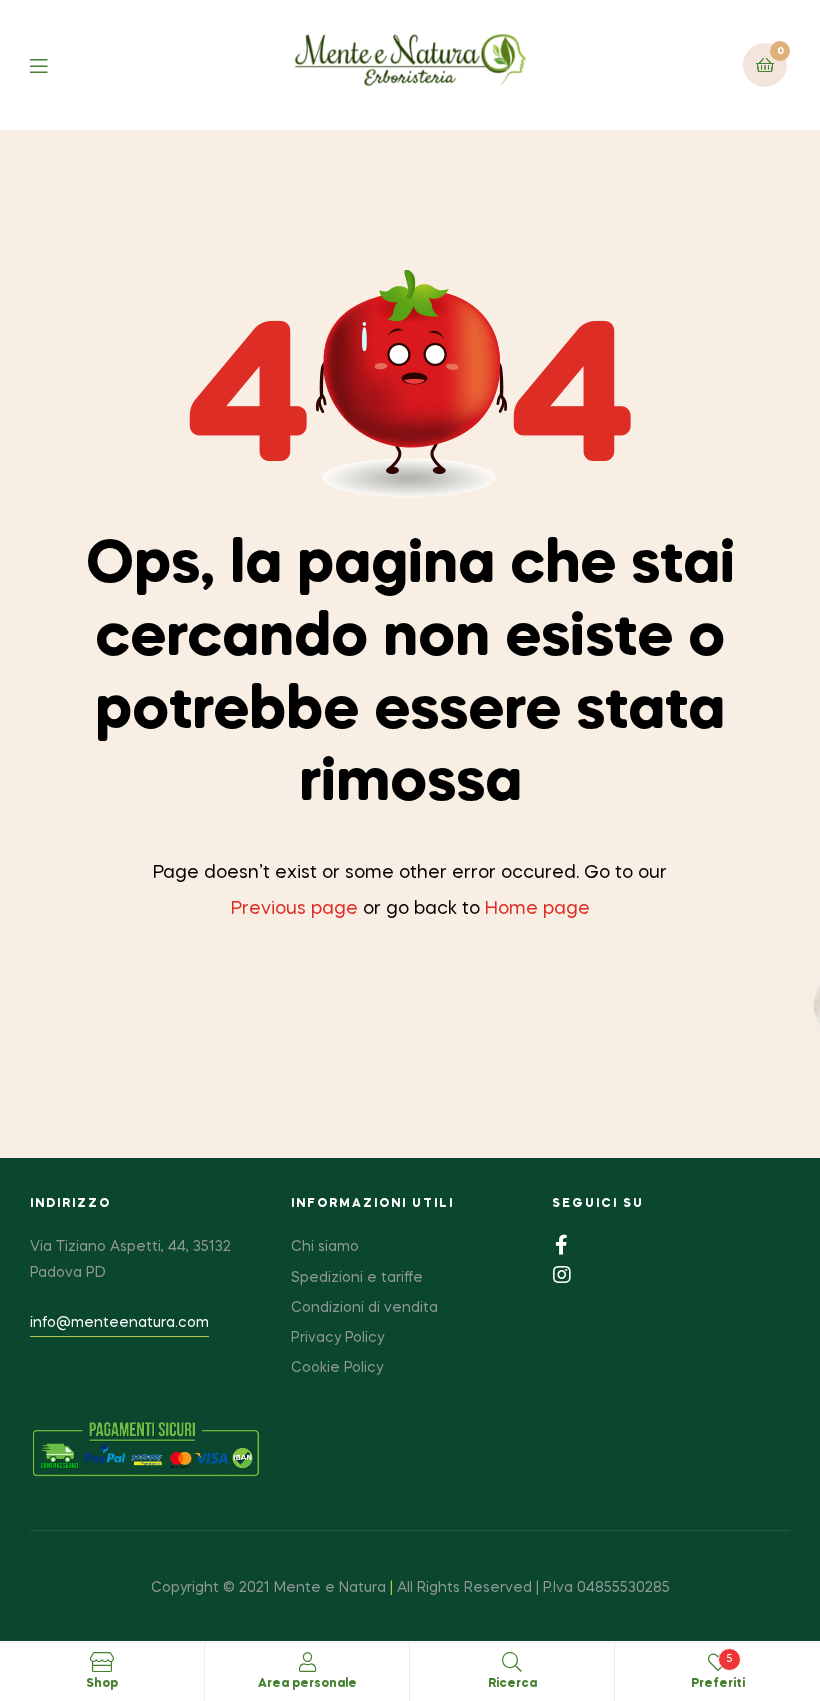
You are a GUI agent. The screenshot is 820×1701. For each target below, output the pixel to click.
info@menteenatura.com (119, 1323)
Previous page (294, 909)
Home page (537, 909)
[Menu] (53, 64)
